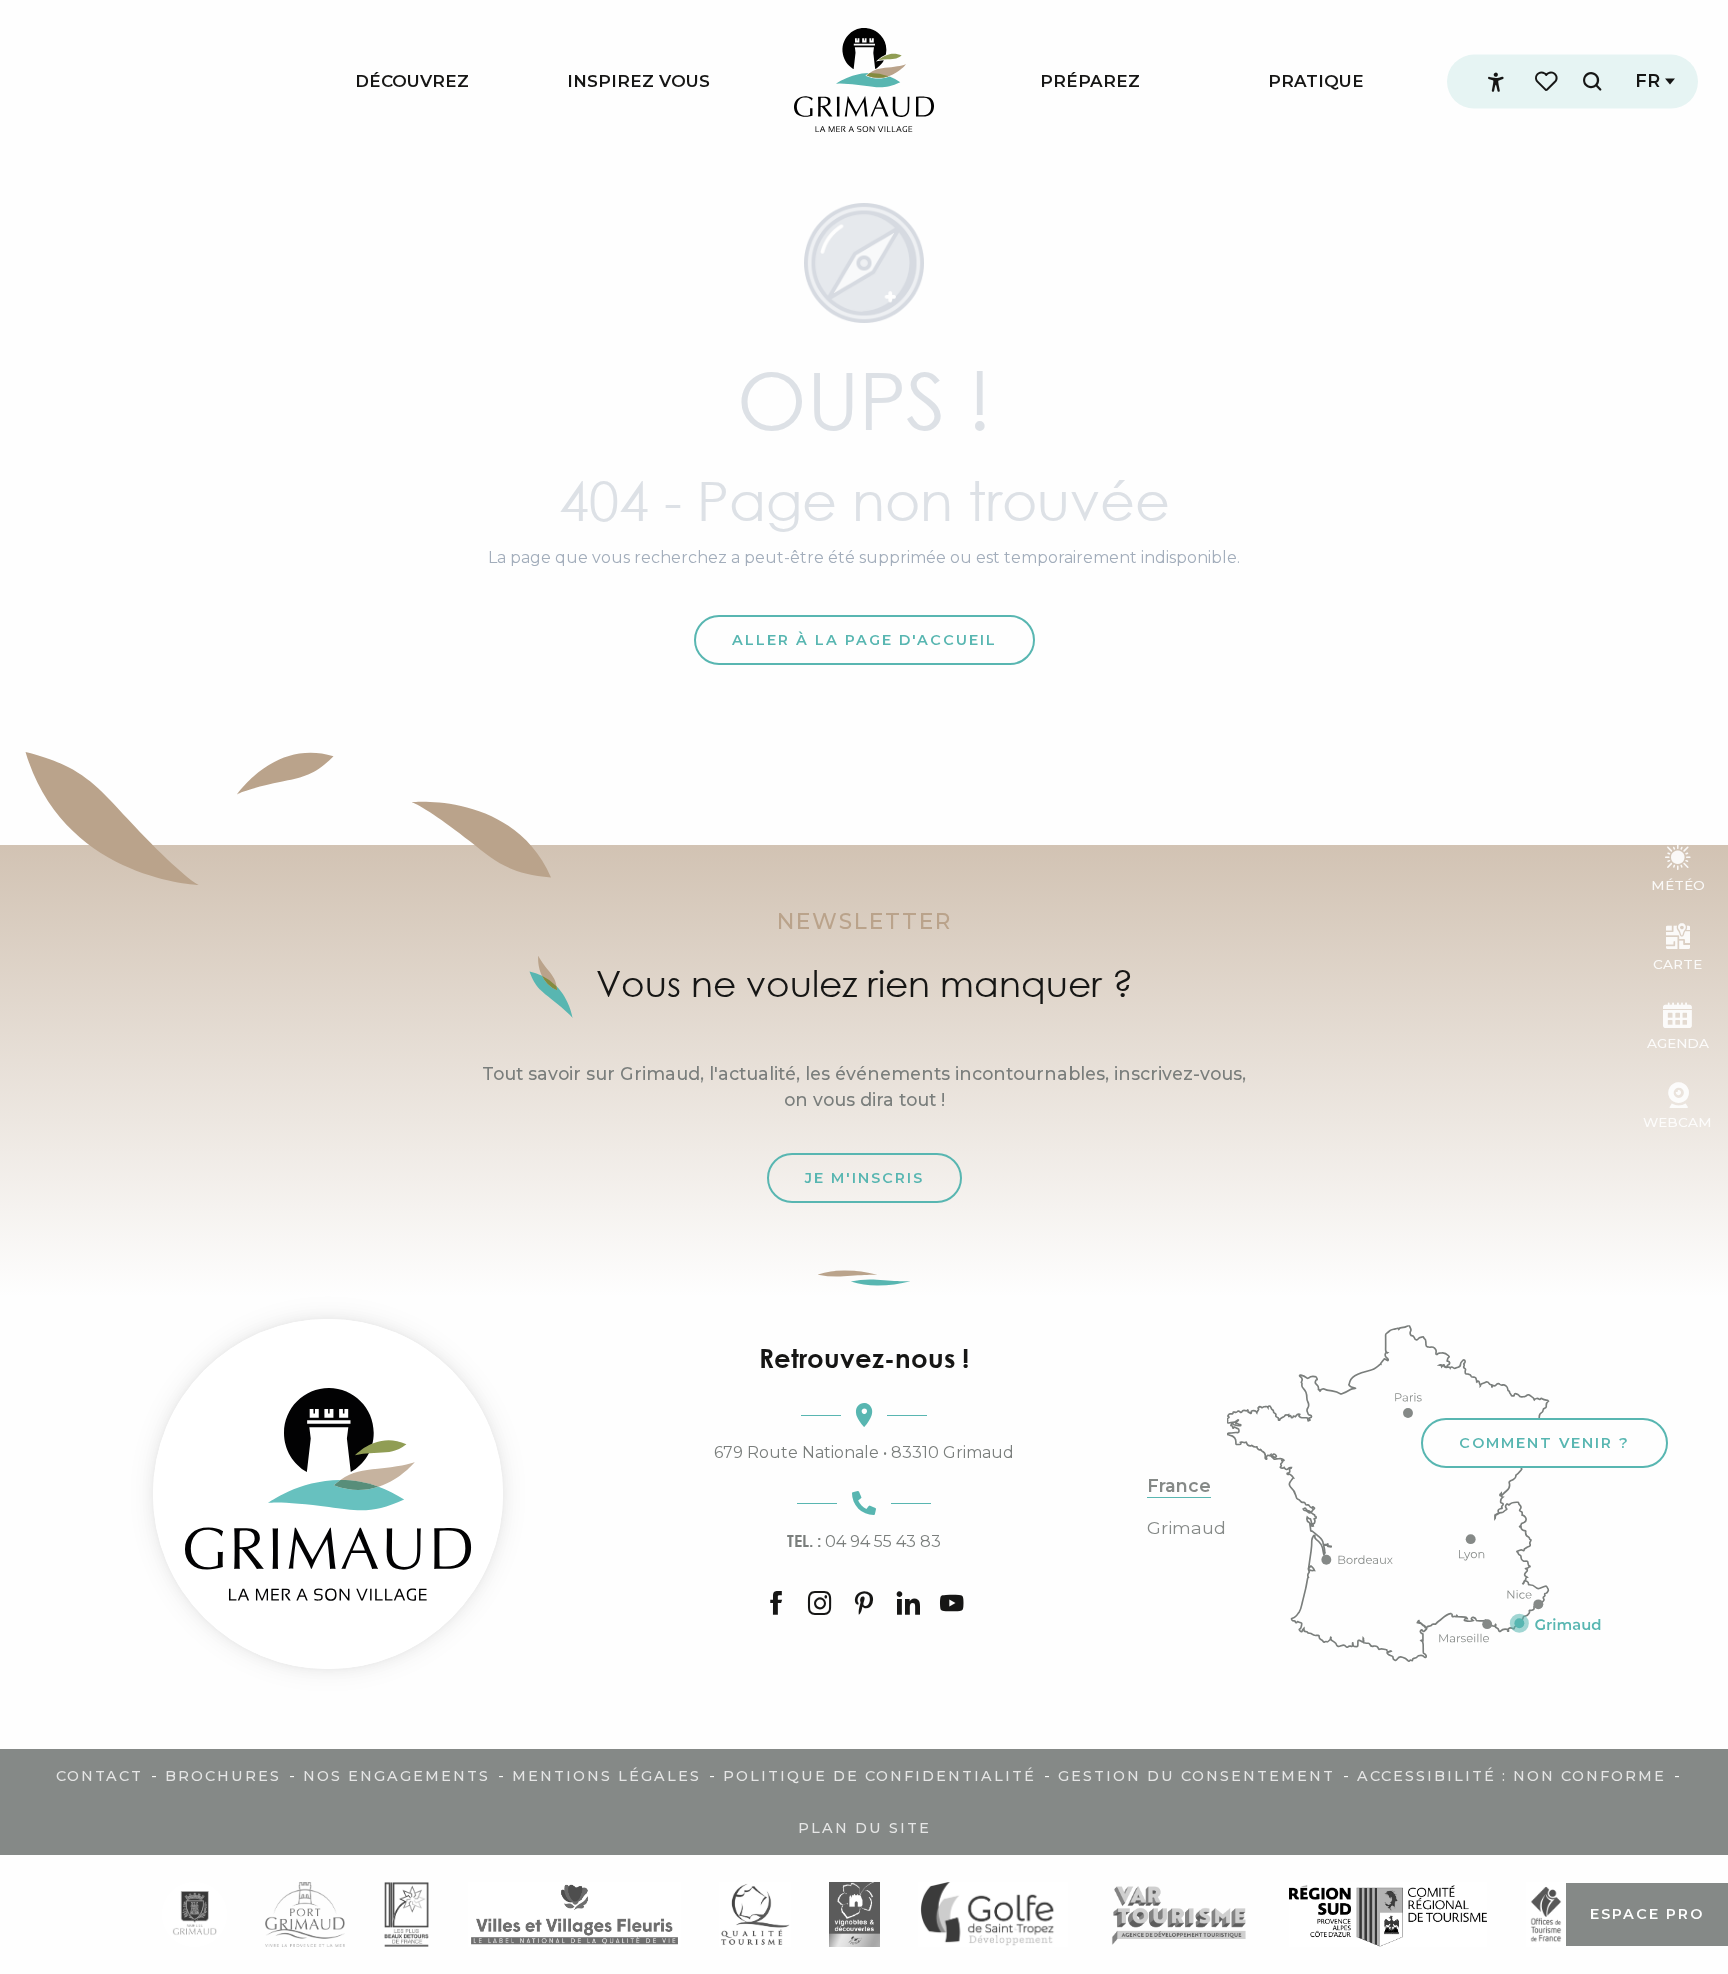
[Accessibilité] (1496, 82)
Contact (99, 1776)
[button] (1592, 81)
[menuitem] (412, 81)
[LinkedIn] (908, 1605)
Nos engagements (396, 1776)
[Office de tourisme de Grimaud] (328, 1494)
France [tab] (1179, 1486)
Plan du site (864, 1828)
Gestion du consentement (1196, 1776)
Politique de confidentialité (879, 1776)
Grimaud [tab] (1186, 1528)
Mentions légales (606, 1776)
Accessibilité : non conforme (1511, 1776)
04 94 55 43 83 (864, 1541)
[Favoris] (1548, 81)
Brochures (223, 1776)
